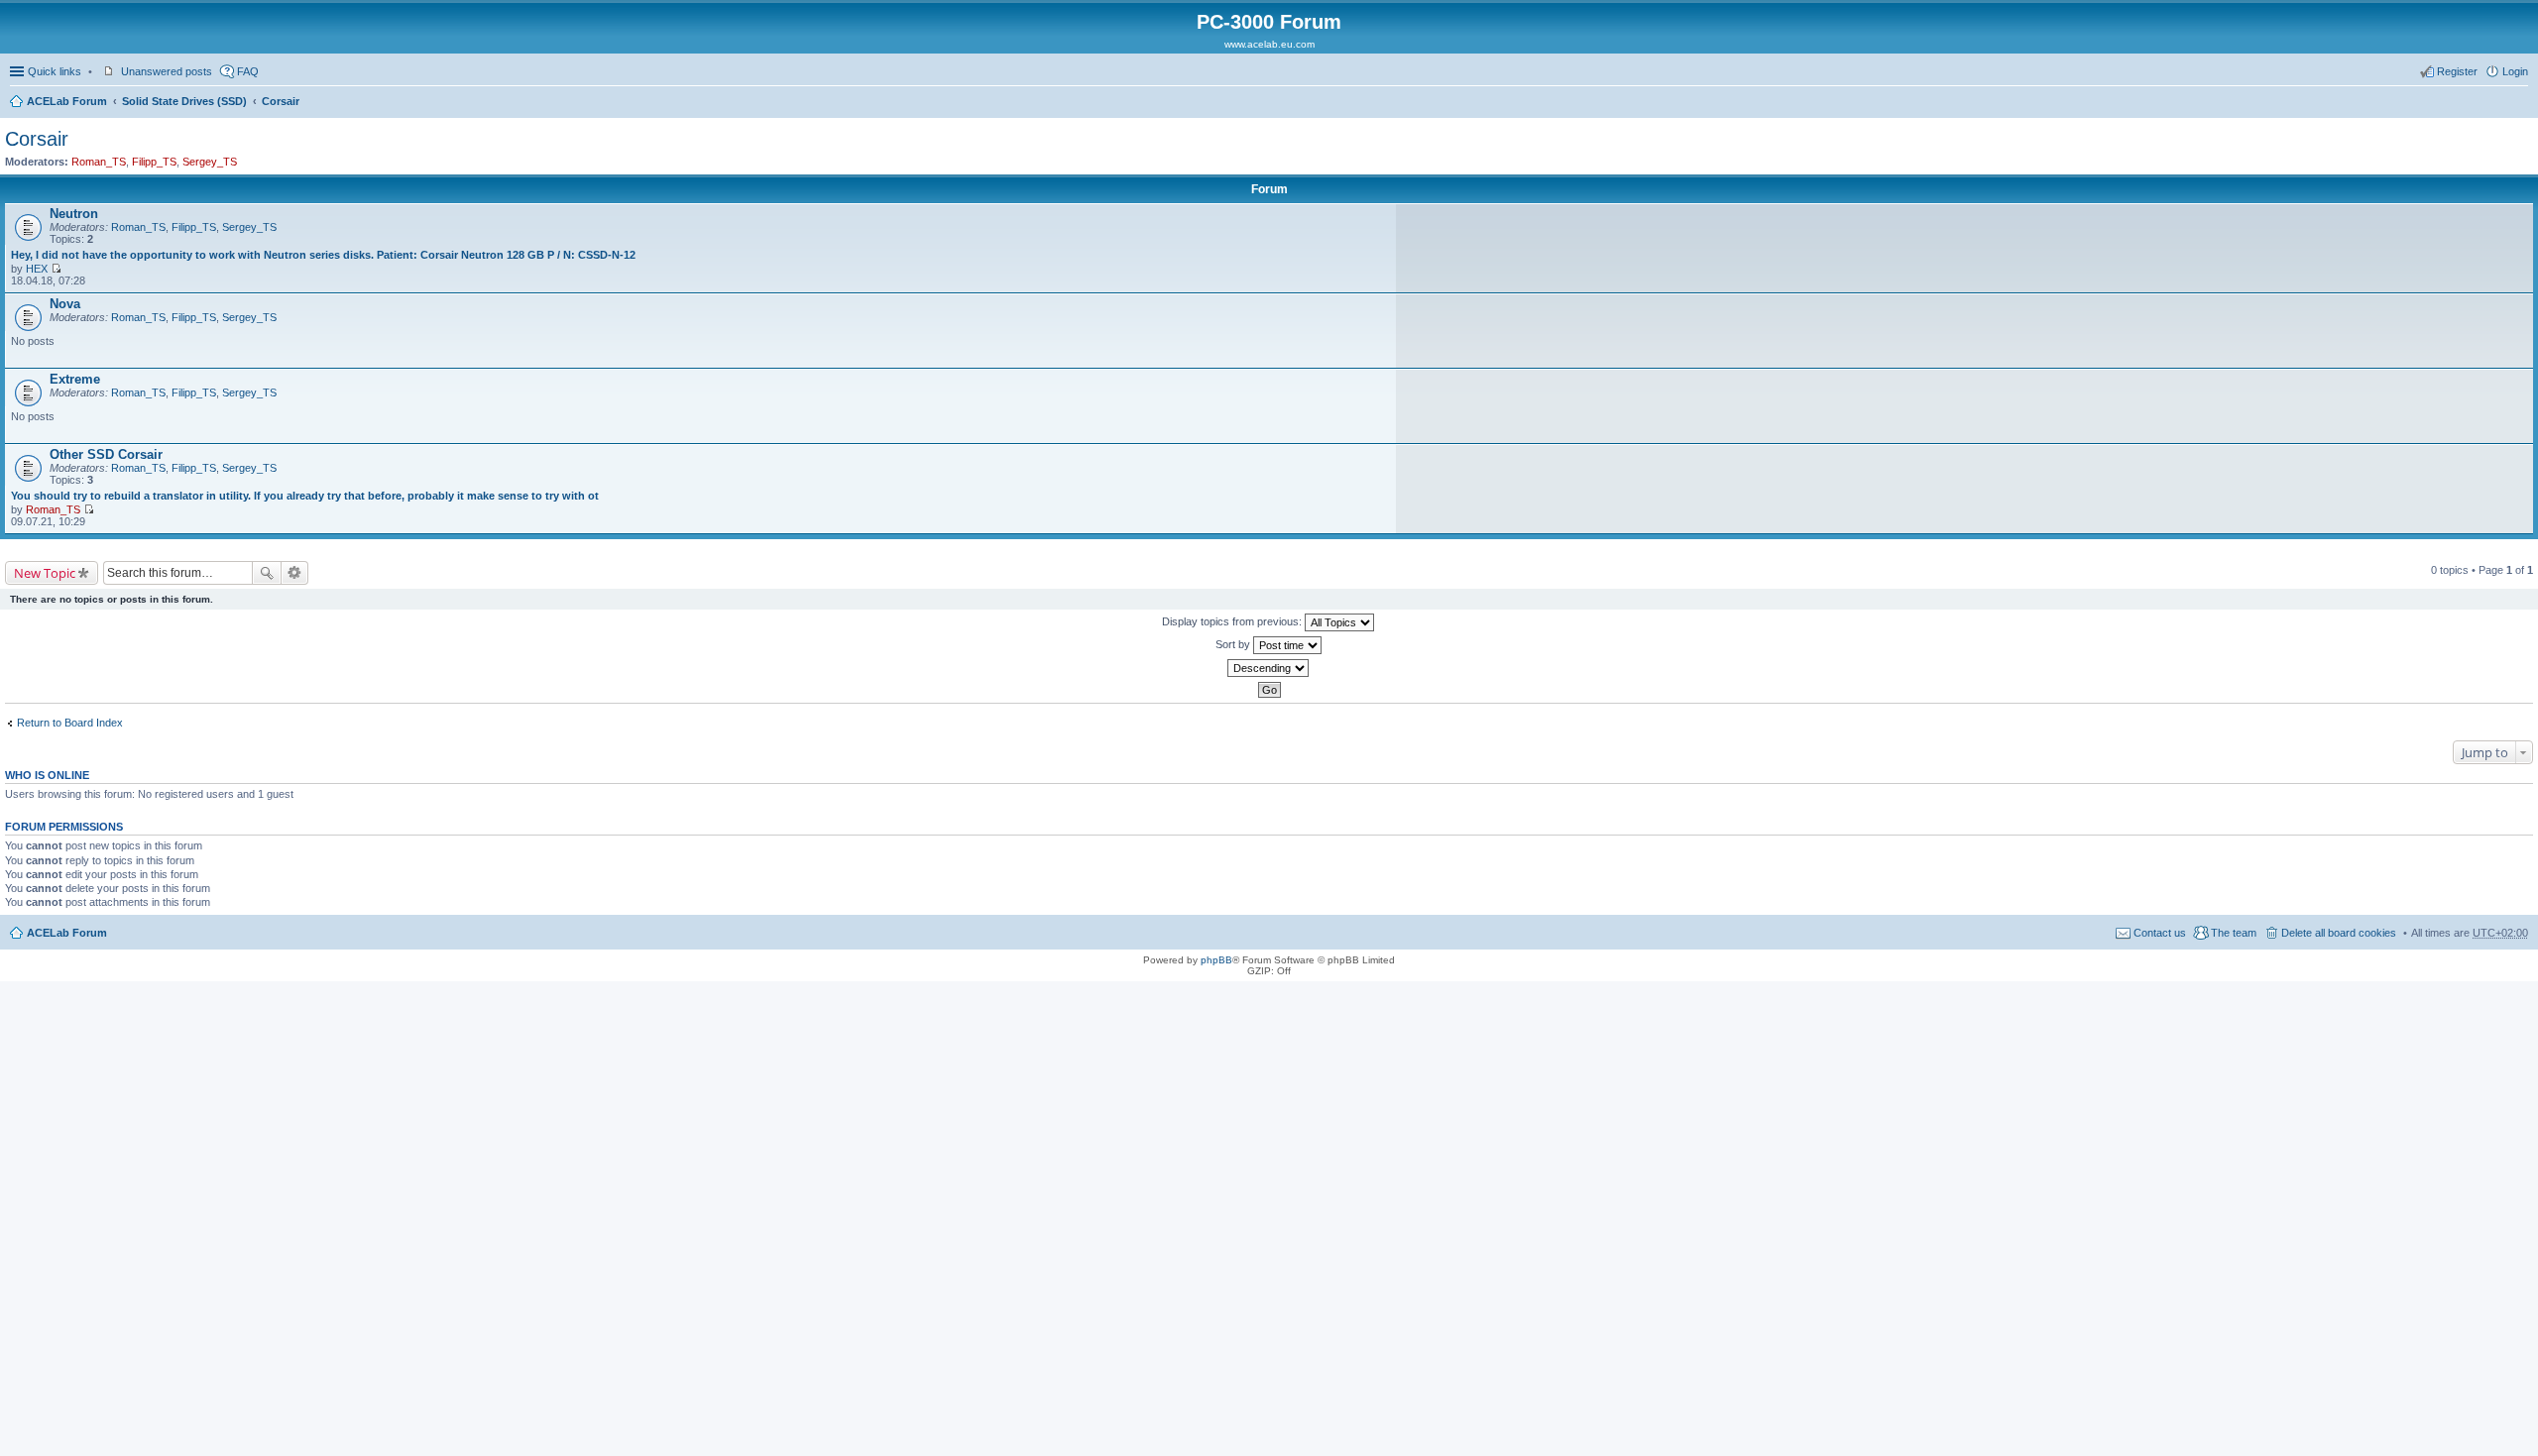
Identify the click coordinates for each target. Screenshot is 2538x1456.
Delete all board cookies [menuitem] (2339, 933)
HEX (37, 269)
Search (267, 573)
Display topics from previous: (1233, 621)
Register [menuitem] (2457, 71)
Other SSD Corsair (106, 454)
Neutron (74, 214)
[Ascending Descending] (1269, 668)
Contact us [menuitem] (2160, 933)
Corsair (281, 101)
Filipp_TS (154, 162)
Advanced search (295, 573)
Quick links (55, 71)
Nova (65, 304)
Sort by (1234, 644)
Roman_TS (99, 162)
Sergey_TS (210, 162)
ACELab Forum (67, 101)
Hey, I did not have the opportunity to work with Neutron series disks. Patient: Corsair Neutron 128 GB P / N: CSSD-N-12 (323, 255)
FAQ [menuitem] (248, 71)
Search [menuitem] (2520, 103)
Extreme (75, 379)
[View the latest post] (56, 269)
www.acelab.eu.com (1269, 44)
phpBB (1216, 960)
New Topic (45, 573)
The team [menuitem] (2234, 933)
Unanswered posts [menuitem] (167, 71)
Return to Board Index (70, 723)
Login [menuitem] (2515, 71)
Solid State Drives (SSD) (184, 101)
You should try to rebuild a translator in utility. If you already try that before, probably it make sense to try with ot (305, 496)
